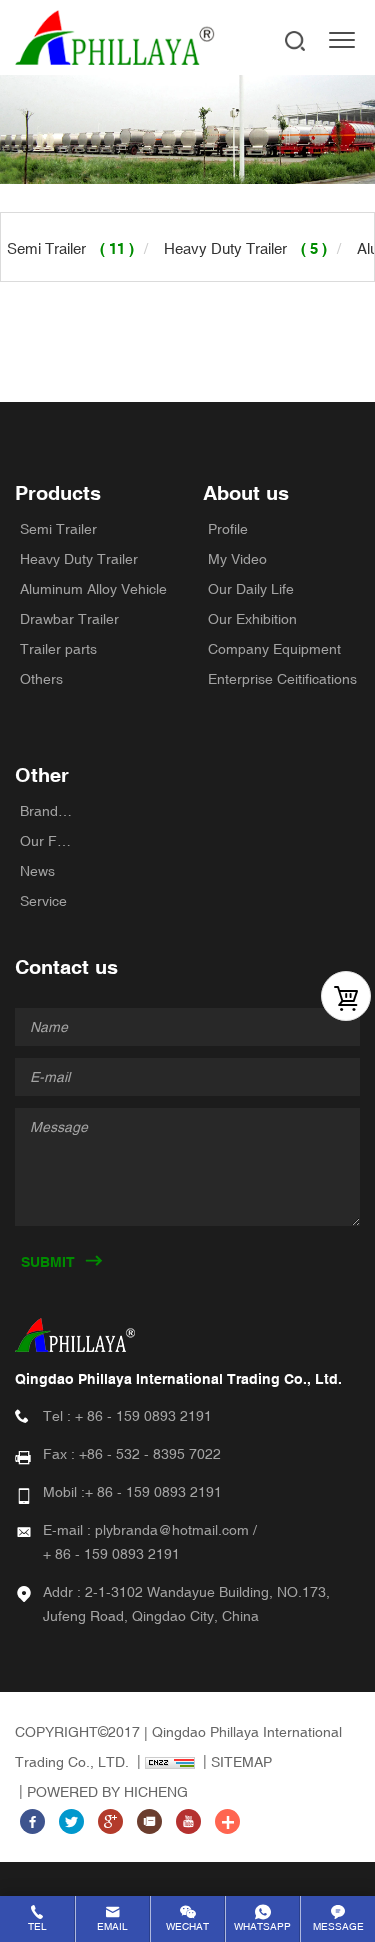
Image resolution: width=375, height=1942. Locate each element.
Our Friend (47, 841)
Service (43, 901)
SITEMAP (241, 1762)
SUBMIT (48, 1262)
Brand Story (47, 811)
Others (41, 679)
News (37, 871)
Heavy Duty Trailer (79, 559)
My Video (237, 559)
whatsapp (262, 1926)
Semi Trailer (58, 529)
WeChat (187, 1926)
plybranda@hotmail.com (172, 1530)
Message (338, 1926)
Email (112, 1926)
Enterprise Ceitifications (282, 679)
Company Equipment (274, 649)
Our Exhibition (252, 619)
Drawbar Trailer (69, 619)
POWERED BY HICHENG (107, 1792)
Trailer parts (58, 649)
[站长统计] (164, 1762)
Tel (37, 1926)
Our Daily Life (251, 589)
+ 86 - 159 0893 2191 (143, 1416)
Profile (228, 529)
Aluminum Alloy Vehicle (93, 589)
